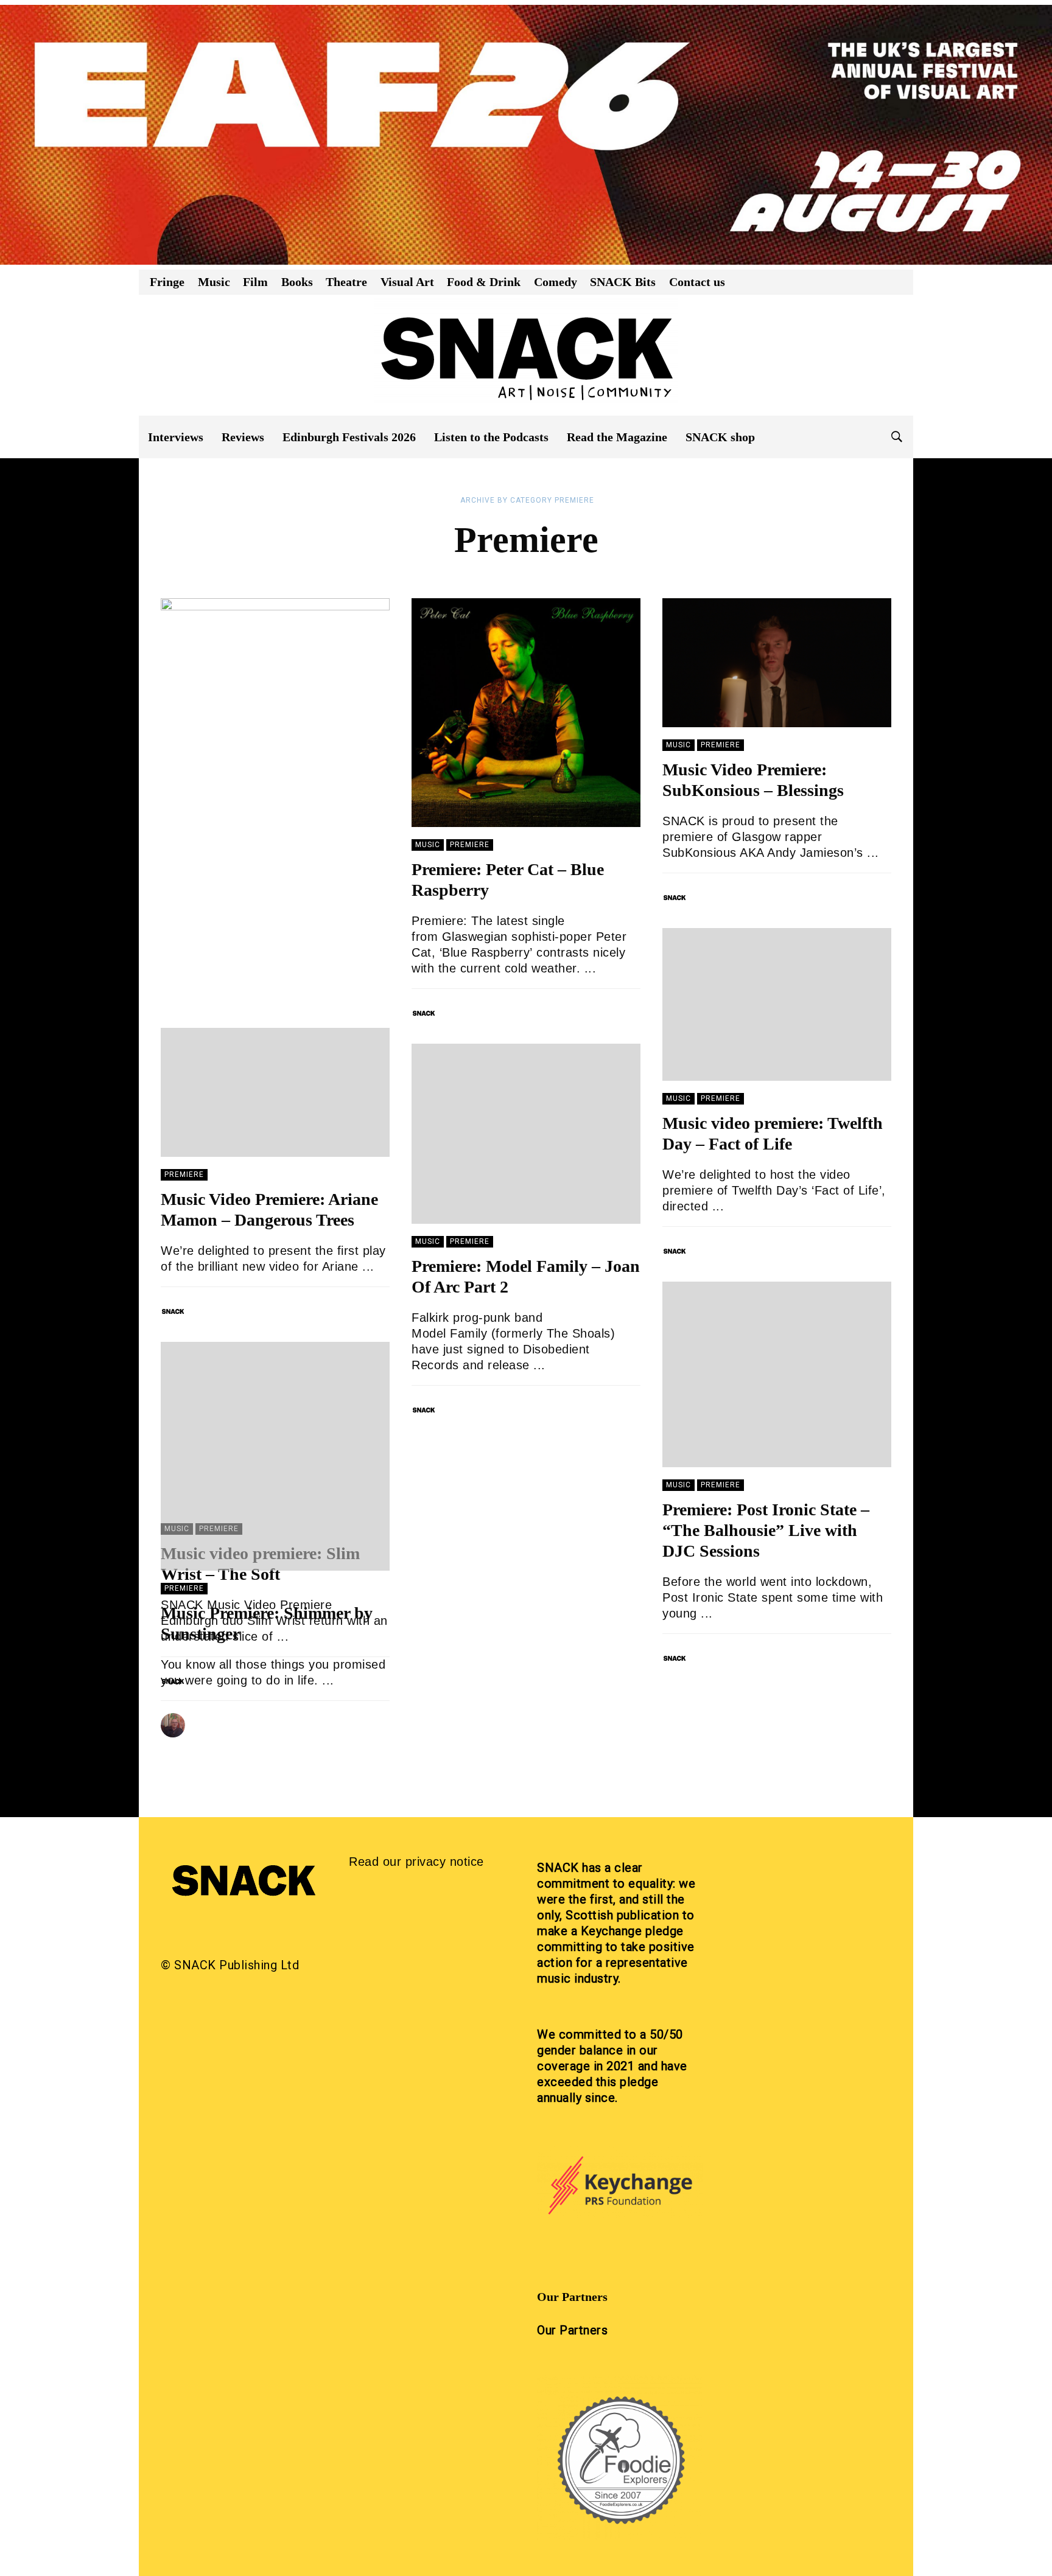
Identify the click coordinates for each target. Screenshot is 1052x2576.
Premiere (470, 845)
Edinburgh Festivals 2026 (349, 437)
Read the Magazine (617, 437)
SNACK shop (720, 437)
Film (255, 282)
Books (297, 282)
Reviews (243, 437)
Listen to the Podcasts (491, 437)
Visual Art (407, 282)
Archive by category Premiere (527, 500)
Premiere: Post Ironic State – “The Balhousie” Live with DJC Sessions (766, 1530)
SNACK (461, 1009)
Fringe (167, 282)
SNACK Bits (623, 282)
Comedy (556, 282)
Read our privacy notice (416, 1862)
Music (214, 282)
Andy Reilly (222, 1721)
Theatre (346, 282)
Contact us (697, 282)
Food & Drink (484, 282)
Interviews (176, 437)
